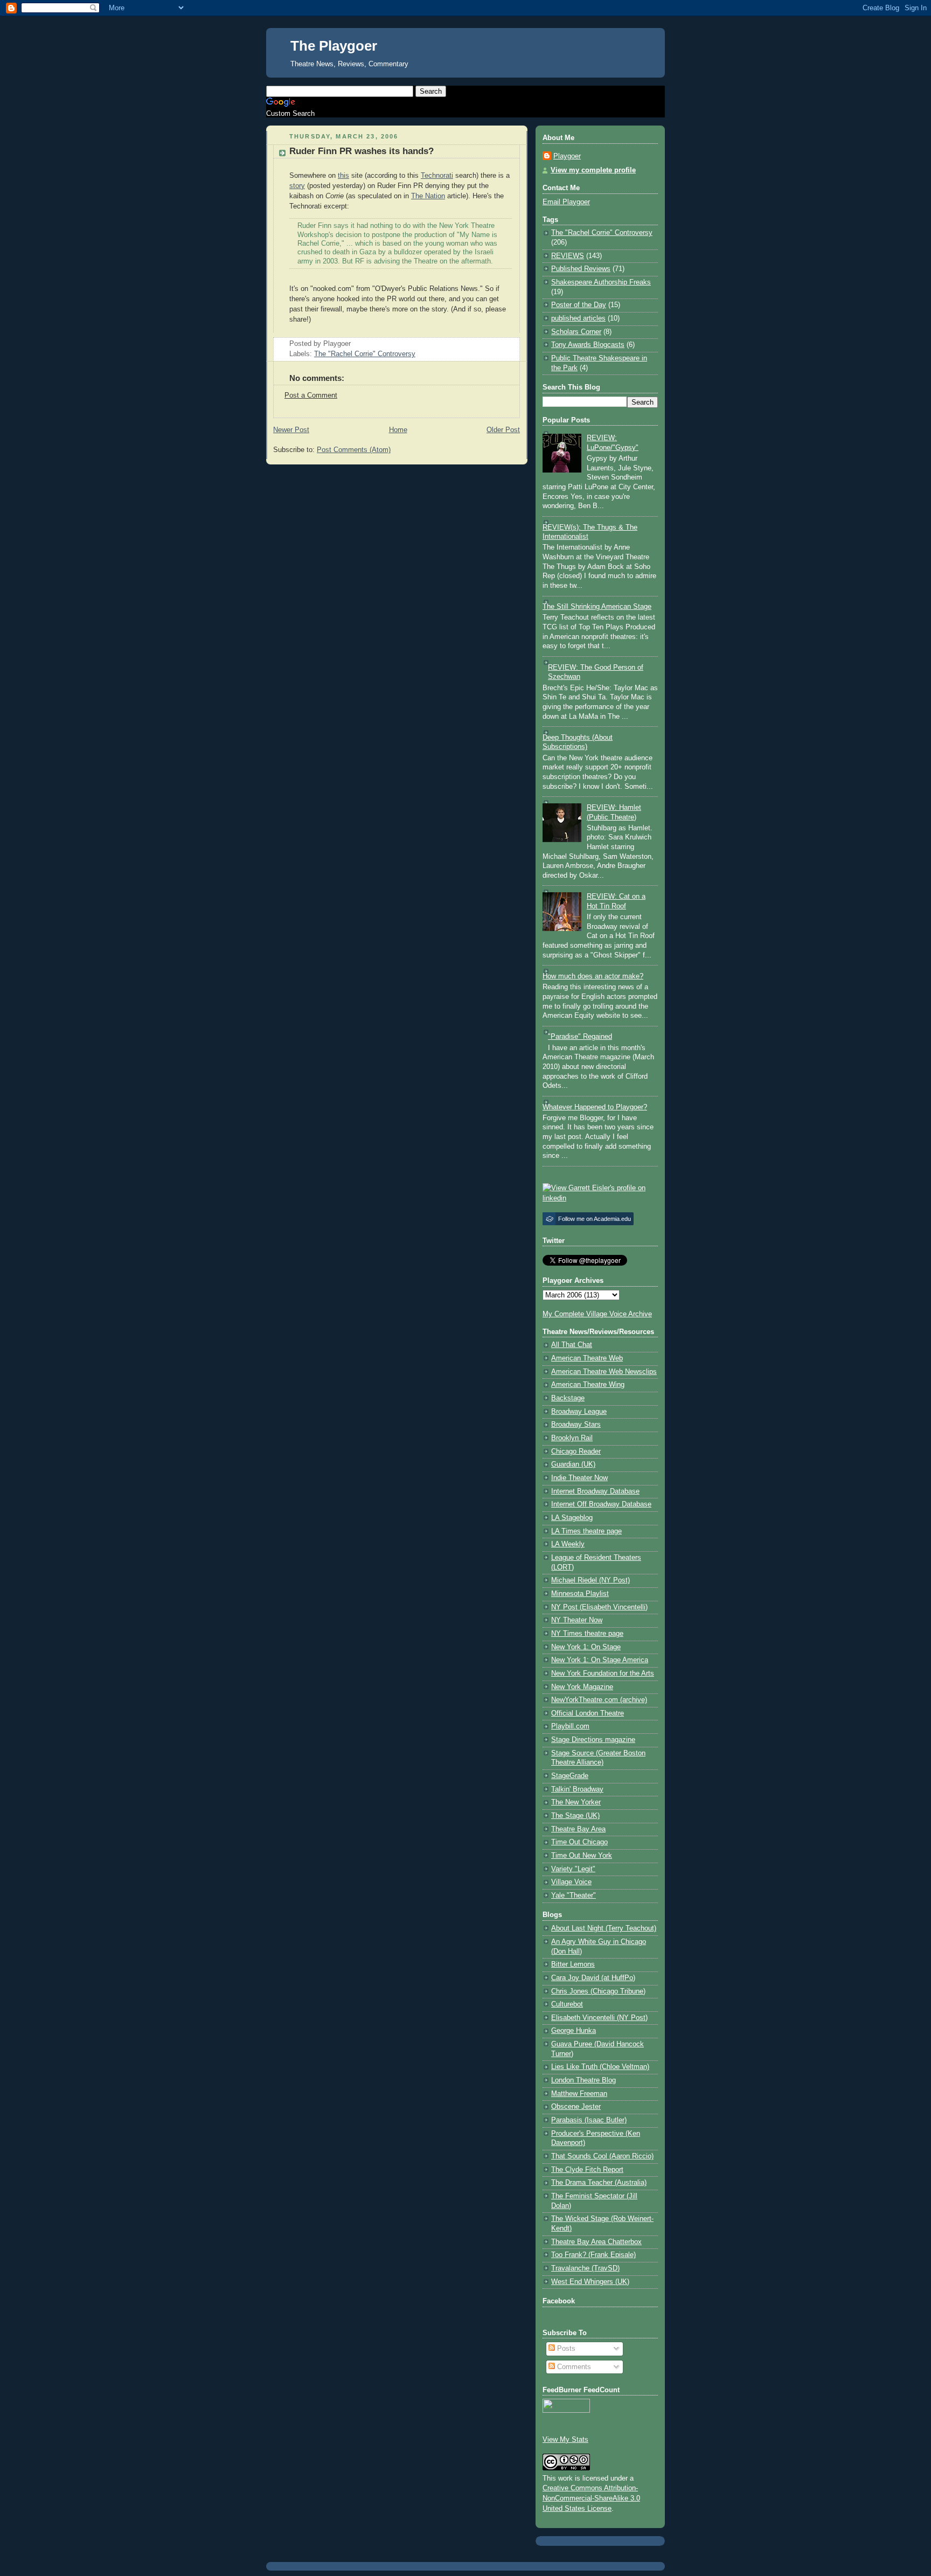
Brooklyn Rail (572, 1438)
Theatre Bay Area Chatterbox (596, 2242)
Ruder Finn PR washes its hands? (362, 151)
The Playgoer (334, 46)
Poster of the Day (579, 305)
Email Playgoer (566, 202)
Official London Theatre (588, 1713)
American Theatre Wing (588, 1385)
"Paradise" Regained (580, 1037)
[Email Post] (354, 344)
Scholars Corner (576, 332)
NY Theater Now (577, 1620)
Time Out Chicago (579, 1842)
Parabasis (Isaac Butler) (589, 2120)
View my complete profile (593, 170)
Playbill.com (570, 1726)
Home (398, 430)
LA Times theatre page (586, 1531)
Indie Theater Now (579, 1478)
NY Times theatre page (587, 1634)
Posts (565, 2349)
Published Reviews (581, 269)
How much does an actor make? (593, 976)
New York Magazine (582, 1687)
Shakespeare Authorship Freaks (601, 282)
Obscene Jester (576, 2107)
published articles (578, 318)
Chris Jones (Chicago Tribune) (598, 1991)
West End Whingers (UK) (590, 2282)
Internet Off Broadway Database (601, 1504)
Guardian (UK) (573, 1464)
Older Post (503, 430)
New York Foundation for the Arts (603, 1674)
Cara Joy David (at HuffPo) (593, 1978)
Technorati (437, 176)
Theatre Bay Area (578, 1829)
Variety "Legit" (573, 1869)
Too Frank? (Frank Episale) (593, 2255)
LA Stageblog (572, 1518)
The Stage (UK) (575, 1816)
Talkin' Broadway (577, 1789)
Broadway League (579, 1412)
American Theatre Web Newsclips (604, 1372)
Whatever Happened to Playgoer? (595, 1107)
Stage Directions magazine (593, 1740)
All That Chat (572, 1345)
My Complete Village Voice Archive (597, 1314)
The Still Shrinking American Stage (597, 607)
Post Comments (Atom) (354, 450)
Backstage (568, 1398)
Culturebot (567, 2004)
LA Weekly (568, 1544)
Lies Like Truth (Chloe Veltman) (600, 2067)
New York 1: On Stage (586, 1647)
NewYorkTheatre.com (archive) (599, 1700)
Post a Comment (311, 395)
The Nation (428, 196)
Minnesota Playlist (580, 1594)
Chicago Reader (576, 1452)
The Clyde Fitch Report (587, 2170)
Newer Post (291, 430)
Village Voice (571, 1882)
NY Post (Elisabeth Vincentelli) (599, 1607)
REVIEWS (568, 256)
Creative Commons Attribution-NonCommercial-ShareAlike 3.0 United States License (591, 2498)
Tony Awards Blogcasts (588, 345)
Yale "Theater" (574, 1895)
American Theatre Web (587, 1358)
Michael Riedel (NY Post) (590, 1580)
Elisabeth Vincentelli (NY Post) (599, 2018)
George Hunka (574, 2031)
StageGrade (570, 1776)
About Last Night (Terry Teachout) (604, 1928)
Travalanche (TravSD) (585, 2268)
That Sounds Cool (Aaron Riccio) (602, 2156)
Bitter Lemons (573, 1964)
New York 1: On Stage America (600, 1660)
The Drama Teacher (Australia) (599, 2183)
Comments (573, 2367)
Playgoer (567, 156)
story (297, 186)
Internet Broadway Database (595, 1491)
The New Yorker (576, 1802)
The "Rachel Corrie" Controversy (365, 354)
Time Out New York (582, 1856)
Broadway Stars (576, 1425)
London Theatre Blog (583, 2080)
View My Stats (565, 2440)
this (343, 176)
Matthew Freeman (579, 2094)
